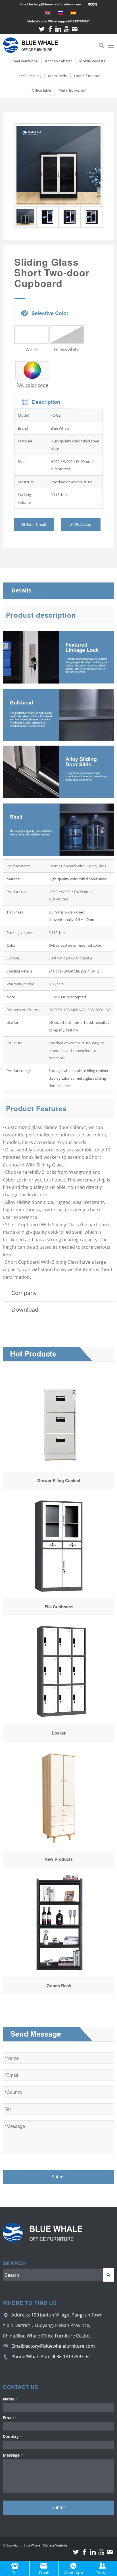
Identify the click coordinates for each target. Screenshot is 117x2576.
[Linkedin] (58, 29)
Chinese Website (55, 2545)
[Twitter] (42, 29)
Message (13, 2455)
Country (12, 2436)
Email (10, 2418)
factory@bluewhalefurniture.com (59, 2346)
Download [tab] (25, 1310)
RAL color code (32, 385)
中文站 (93, 4)
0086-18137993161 (71, 2356)
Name (10, 2399)
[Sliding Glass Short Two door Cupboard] (58, 165)
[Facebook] (50, 29)
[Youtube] (66, 29)
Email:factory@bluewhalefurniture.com (50, 4)
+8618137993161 (78, 21)
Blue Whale (32, 2545)
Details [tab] (21, 590)
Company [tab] (24, 1293)
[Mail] (75, 29)
